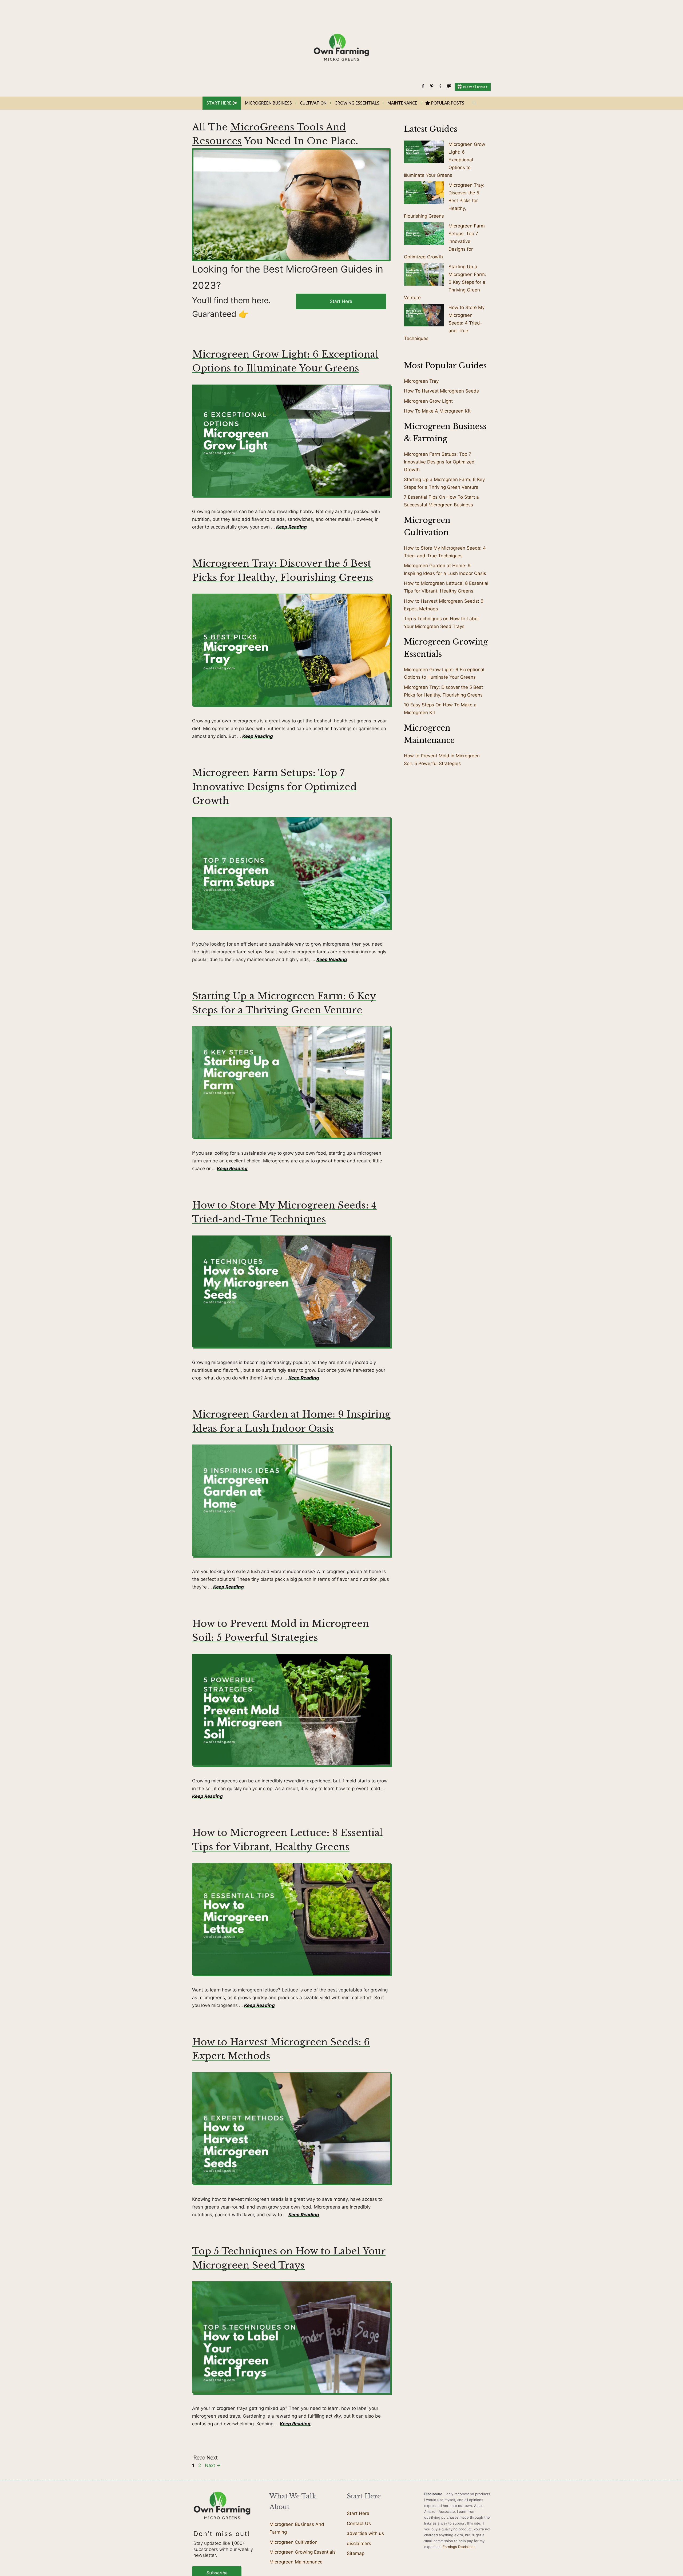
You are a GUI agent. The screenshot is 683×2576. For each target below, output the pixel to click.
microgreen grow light (428, 401)
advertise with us (365, 2533)
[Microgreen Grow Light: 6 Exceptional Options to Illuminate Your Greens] (424, 153)
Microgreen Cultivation (293, 2542)
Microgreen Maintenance (296, 2562)
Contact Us (359, 2523)
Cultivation (313, 103)
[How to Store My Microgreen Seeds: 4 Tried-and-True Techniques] (424, 316)
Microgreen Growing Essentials (303, 2552)
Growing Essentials (357, 103)
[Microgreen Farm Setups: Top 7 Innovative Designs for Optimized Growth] (424, 235)
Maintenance (402, 103)
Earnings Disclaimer (459, 2547)
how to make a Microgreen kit (437, 411)
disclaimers (359, 2543)
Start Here (341, 301)
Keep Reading (291, 527)
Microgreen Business (268, 103)
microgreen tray (421, 381)
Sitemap (356, 2553)
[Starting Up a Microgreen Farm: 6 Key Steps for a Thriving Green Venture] (424, 275)
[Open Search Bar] (474, 103)
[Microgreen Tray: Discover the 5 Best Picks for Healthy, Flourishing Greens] (424, 194)
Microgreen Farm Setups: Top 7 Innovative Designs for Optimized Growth (274, 787)
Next (213, 2465)
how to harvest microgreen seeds (441, 391)
